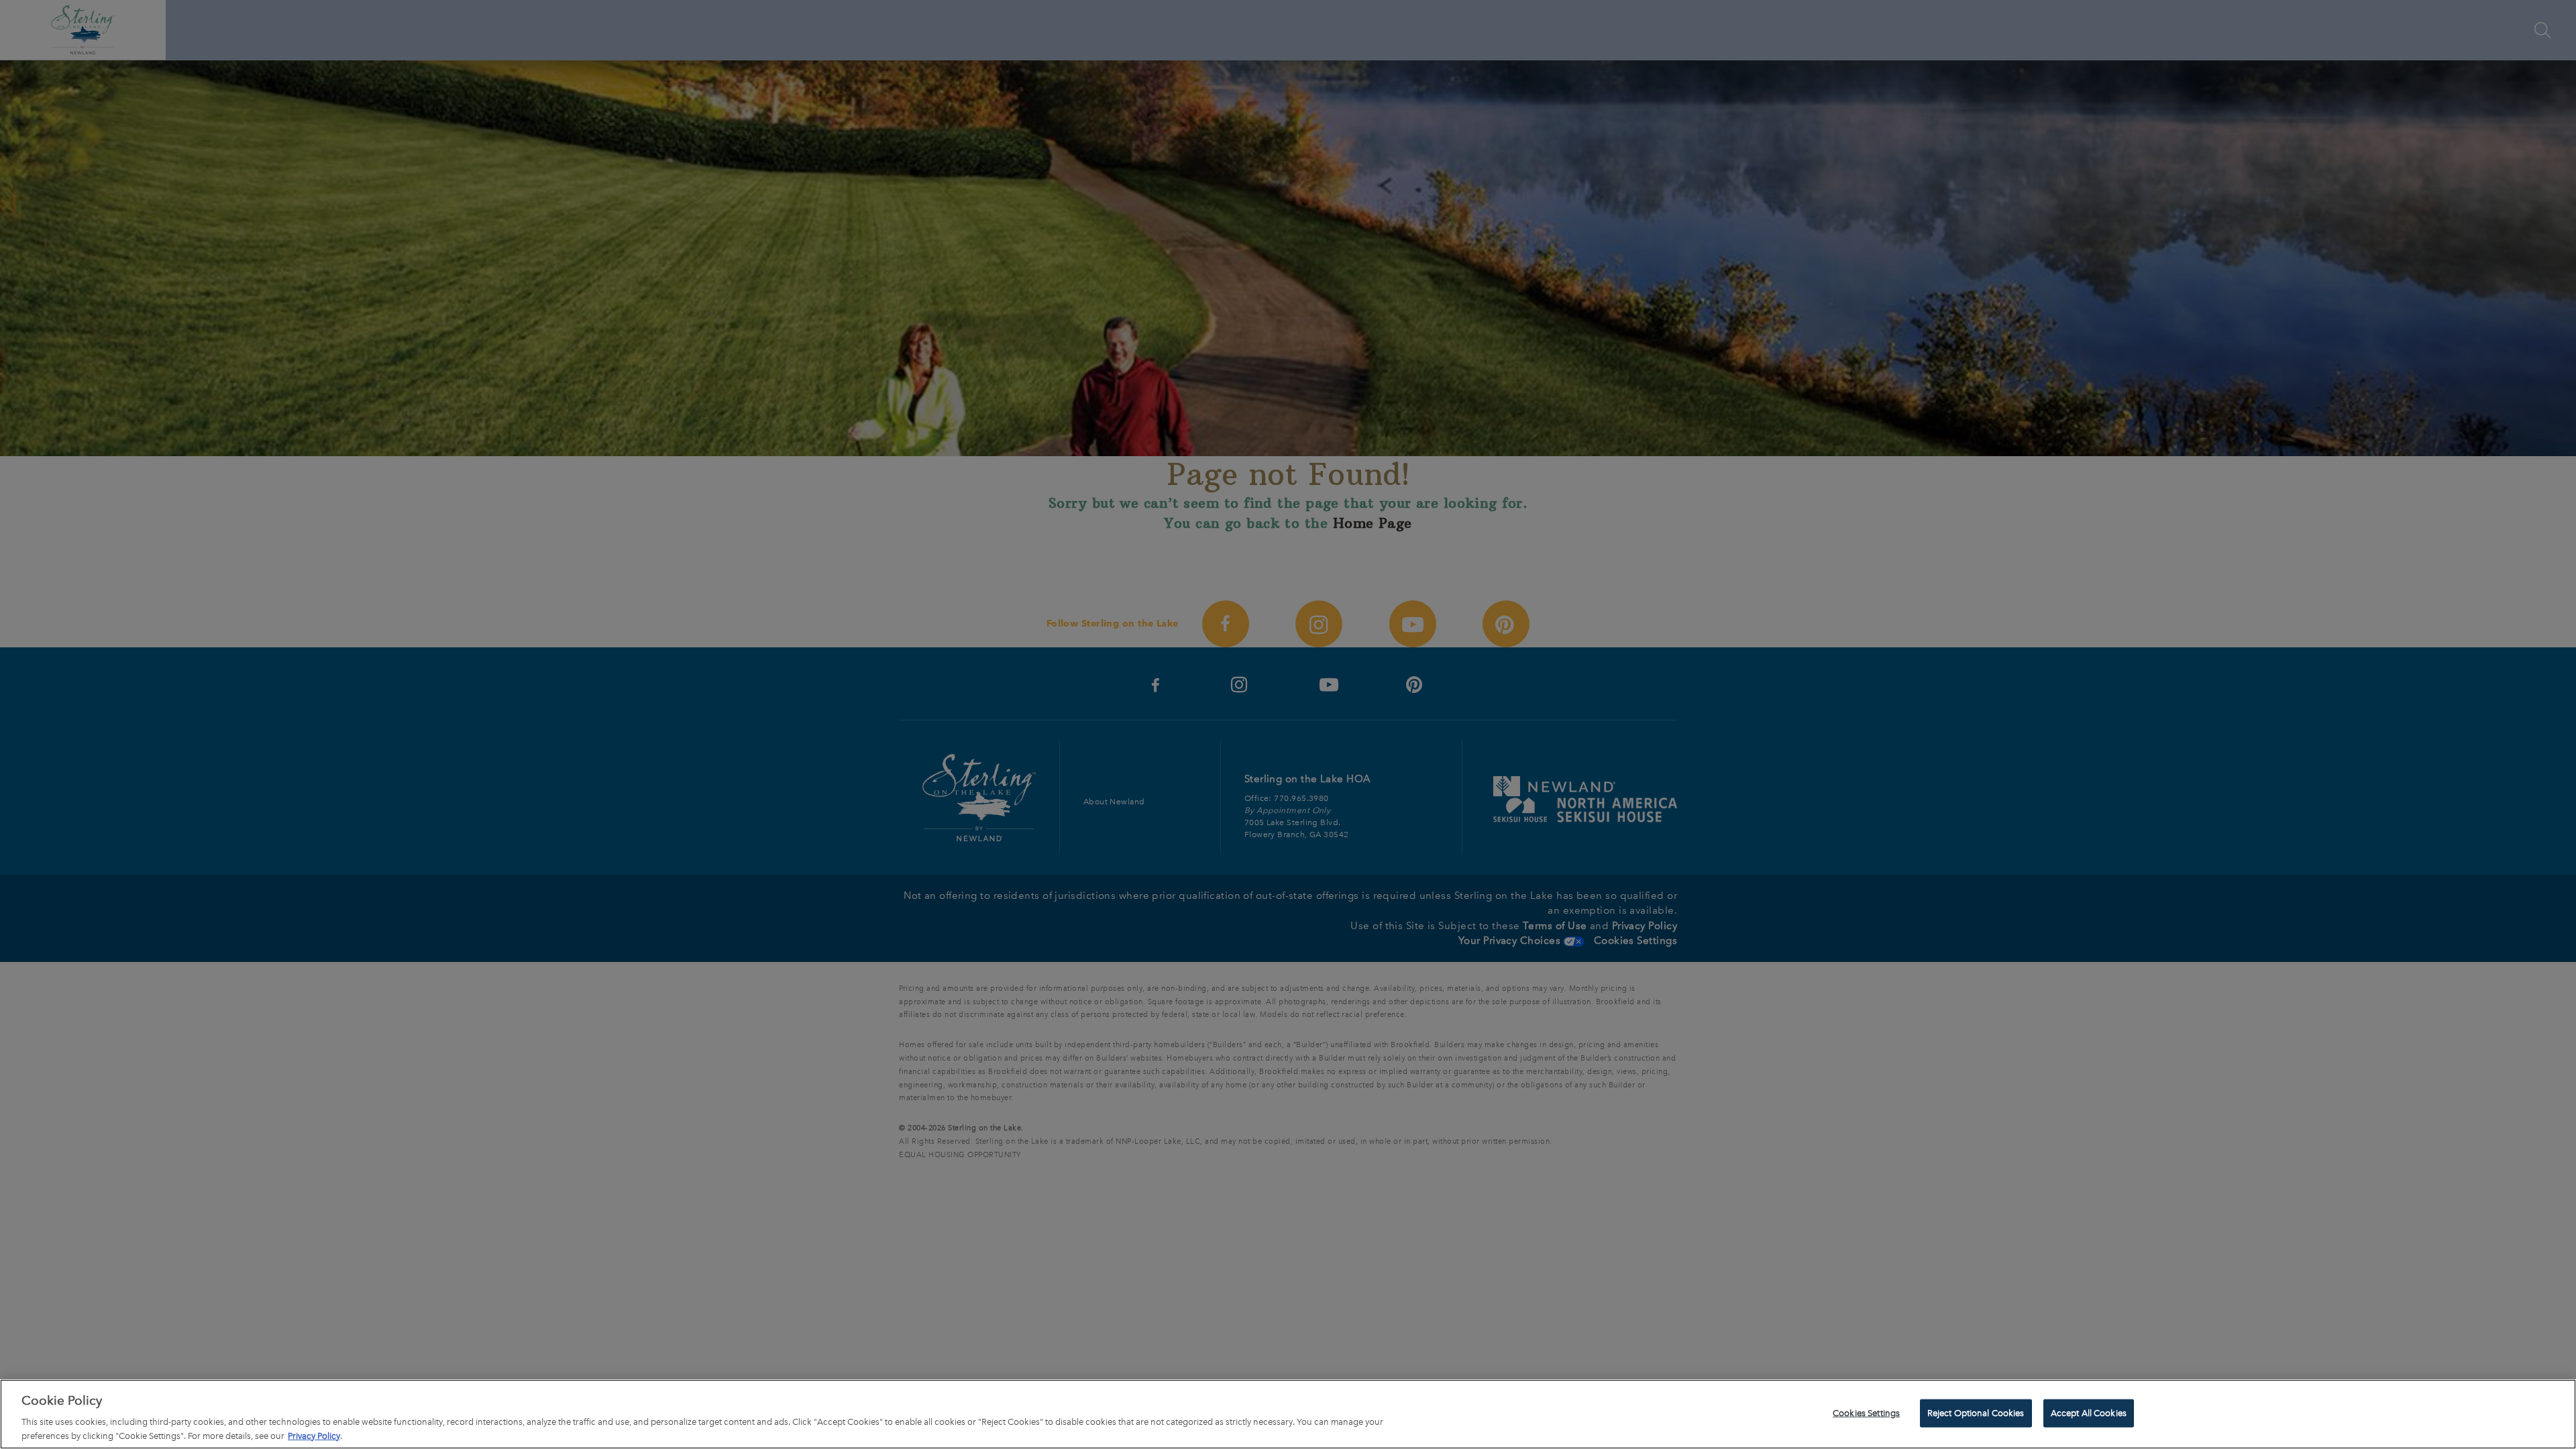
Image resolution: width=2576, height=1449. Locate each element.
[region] (1288, 1414)
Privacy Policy (314, 1435)
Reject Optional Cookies (1976, 1413)
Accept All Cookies (2089, 1413)
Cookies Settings (1866, 1413)
